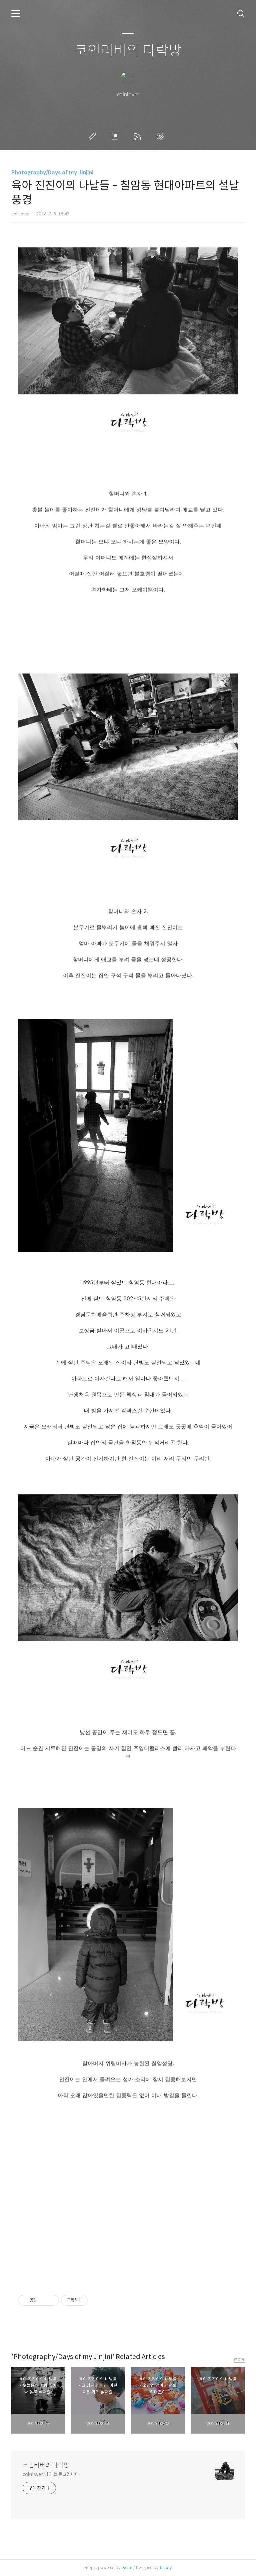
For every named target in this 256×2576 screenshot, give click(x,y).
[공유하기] (43, 2300)
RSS (139, 136)
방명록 (116, 136)
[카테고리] (16, 13)
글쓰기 (94, 136)
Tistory (165, 2567)
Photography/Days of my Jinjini (52, 173)
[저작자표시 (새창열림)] (91, 2300)
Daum (127, 2567)
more (239, 2359)
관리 (162, 136)
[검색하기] (241, 13)
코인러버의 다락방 (128, 51)
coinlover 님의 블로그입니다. (51, 2474)
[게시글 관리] (51, 2300)
